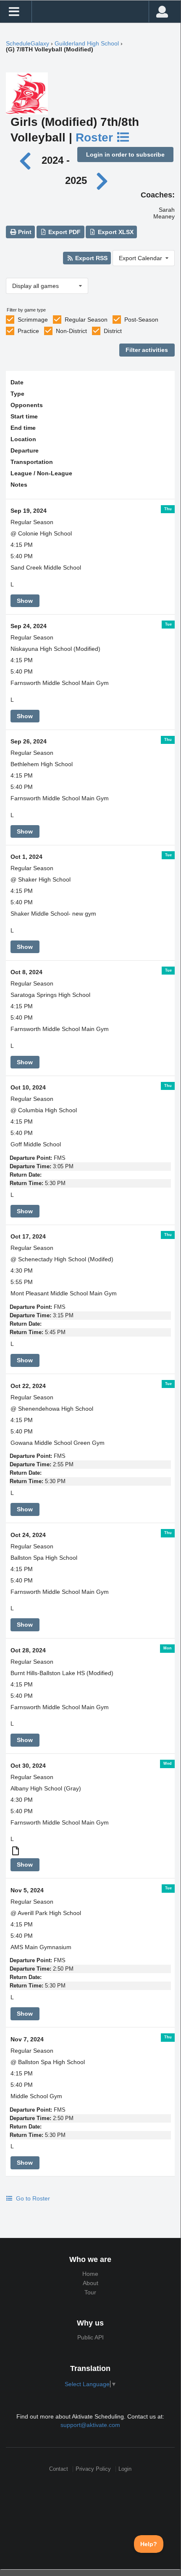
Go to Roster (32, 2198)
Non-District (71, 331)
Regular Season (86, 320)
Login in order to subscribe (125, 155)
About (90, 2283)
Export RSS (90, 258)
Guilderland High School (87, 43)
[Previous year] (28, 160)
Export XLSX (115, 232)
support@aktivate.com (90, 2425)
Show (25, 601)
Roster (96, 137)
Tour (90, 2292)
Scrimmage (33, 320)
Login (125, 2469)
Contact (59, 2469)
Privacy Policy (93, 2469)
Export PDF (64, 232)
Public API (90, 2337)
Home (90, 2274)
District (113, 331)
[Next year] (102, 180)
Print (24, 232)
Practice (28, 331)
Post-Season (141, 320)
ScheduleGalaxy (28, 43)
